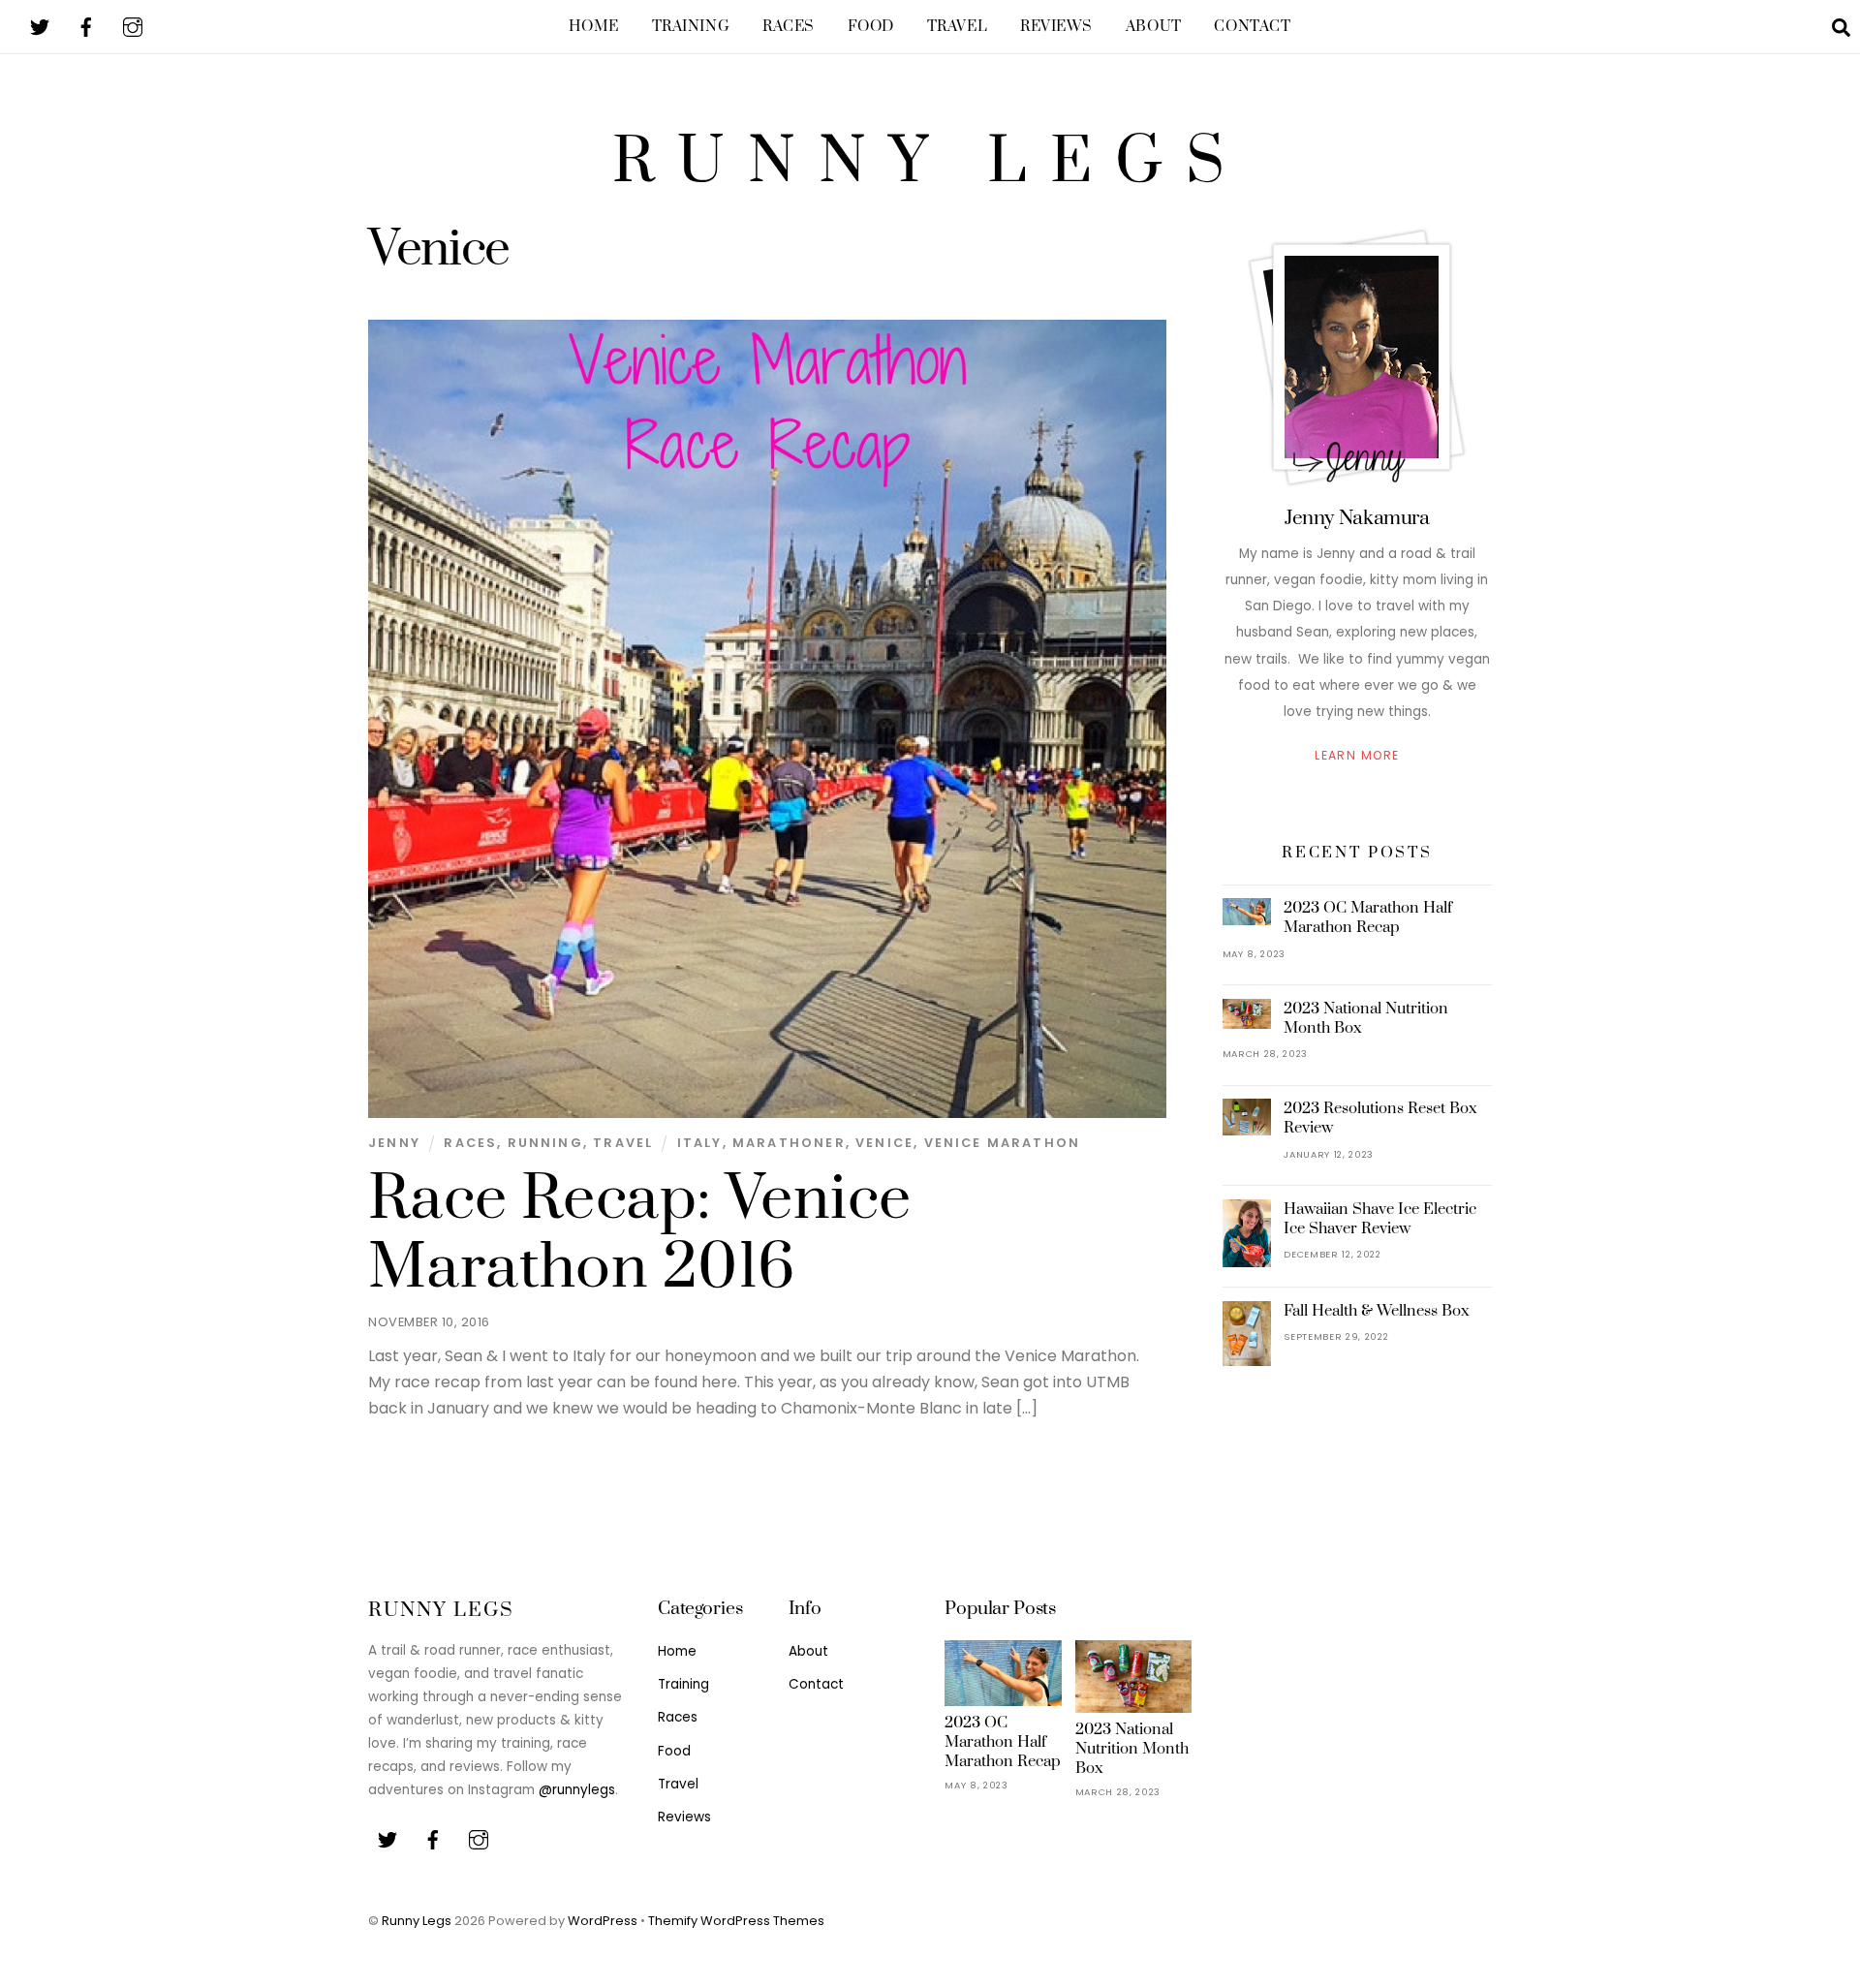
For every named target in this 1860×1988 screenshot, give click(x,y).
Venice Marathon (1003, 1143)
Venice (884, 1143)
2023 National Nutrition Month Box (1366, 1018)
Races (789, 27)
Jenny (394, 1143)
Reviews (1056, 27)
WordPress (603, 1921)
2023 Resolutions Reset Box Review (1380, 1118)
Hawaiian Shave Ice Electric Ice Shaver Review (1380, 1219)
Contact (1252, 27)
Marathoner (789, 1143)
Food (871, 27)
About (1154, 27)
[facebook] (86, 26)
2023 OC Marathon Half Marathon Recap (1368, 917)
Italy (700, 1143)
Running (545, 1143)
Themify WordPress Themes (736, 1921)
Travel (957, 27)
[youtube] (133, 26)
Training (691, 27)
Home (593, 27)
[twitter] (40, 26)
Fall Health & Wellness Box (1377, 1311)
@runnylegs (577, 1790)
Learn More (1357, 755)
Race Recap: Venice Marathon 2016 (639, 1234)
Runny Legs (417, 1921)
